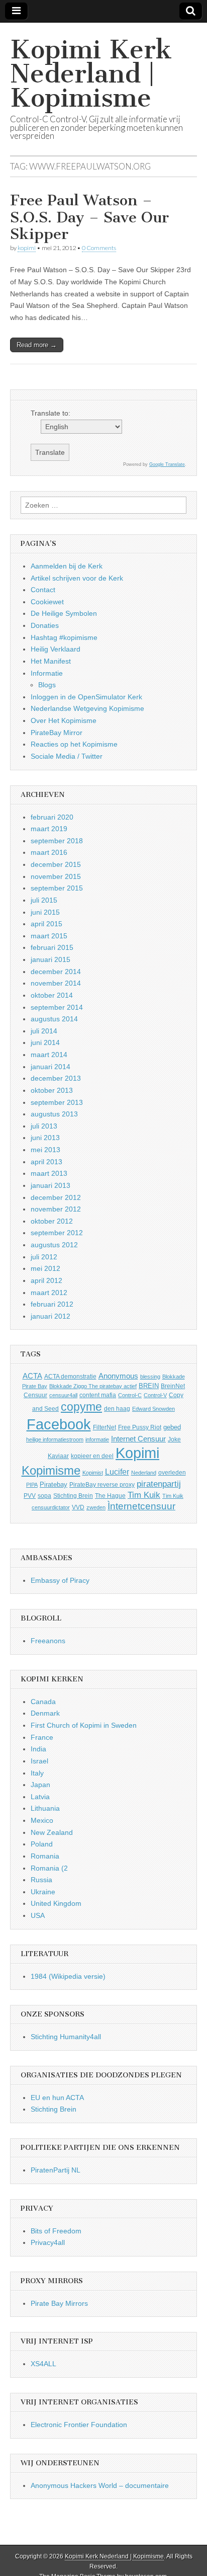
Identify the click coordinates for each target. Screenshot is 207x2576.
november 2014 (56, 983)
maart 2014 (49, 1055)
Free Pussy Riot (140, 1427)
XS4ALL (43, 2364)
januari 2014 (50, 1067)
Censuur (35, 1395)
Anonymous (118, 1376)
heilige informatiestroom (55, 1439)
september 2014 (57, 1007)
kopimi (27, 248)
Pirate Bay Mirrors (59, 2303)
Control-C (130, 1395)
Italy (37, 1773)
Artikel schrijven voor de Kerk (77, 578)
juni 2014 (45, 1042)
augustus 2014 (54, 1019)
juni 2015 (45, 912)
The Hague (110, 1496)
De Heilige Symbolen (64, 613)
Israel (39, 1761)
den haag (117, 1409)
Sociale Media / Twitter (67, 756)
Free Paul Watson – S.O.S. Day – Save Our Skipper (89, 217)
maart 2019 (49, 829)
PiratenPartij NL (56, 2170)
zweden (96, 1507)
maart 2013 (49, 1173)
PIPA (32, 1485)
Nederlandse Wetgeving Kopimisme (87, 708)
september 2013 (57, 1102)
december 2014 (56, 972)
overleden (172, 1473)
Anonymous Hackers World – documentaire (100, 2485)
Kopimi (137, 1453)
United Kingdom (56, 1903)
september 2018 (57, 841)
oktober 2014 (52, 995)
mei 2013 (45, 1150)
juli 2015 (44, 900)
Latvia (40, 1797)
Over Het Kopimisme (64, 720)
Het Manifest (51, 661)
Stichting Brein (73, 1496)
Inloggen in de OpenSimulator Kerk (86, 697)
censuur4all (63, 1395)
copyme (81, 1407)
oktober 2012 (52, 1221)
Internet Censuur (138, 1439)
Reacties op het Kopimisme (74, 744)
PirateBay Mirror (57, 733)
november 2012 (56, 1209)
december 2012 (56, 1197)
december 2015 (56, 864)
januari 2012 (50, 1316)
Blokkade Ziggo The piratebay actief (93, 1386)
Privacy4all (48, 2242)
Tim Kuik (144, 1495)
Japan (40, 1785)
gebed (172, 1427)
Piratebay (54, 1484)
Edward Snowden (153, 1409)
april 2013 (46, 1162)
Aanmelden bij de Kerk (67, 566)
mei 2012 (45, 1268)
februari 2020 (52, 817)
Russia (41, 1880)
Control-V (155, 1395)
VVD (78, 1507)
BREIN (149, 1386)
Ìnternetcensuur (141, 1506)
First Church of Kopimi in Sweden (84, 1725)
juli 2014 (44, 1031)
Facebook (59, 1424)
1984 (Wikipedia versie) (68, 1976)
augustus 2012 (54, 1245)
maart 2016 (49, 852)
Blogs (47, 685)
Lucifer (117, 1472)
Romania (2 (49, 1868)
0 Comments (99, 248)
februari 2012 (52, 1304)
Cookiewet (47, 602)
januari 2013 (50, 1185)
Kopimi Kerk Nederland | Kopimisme (91, 74)
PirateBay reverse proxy (102, 1485)
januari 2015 (50, 959)
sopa (44, 1496)
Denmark (45, 1713)
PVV (30, 1496)
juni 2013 (45, 1138)
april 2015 (46, 924)
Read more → (37, 345)
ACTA (32, 1376)
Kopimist (93, 1473)
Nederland (144, 1473)
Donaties (45, 625)
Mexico (42, 1820)
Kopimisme (51, 1470)
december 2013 (56, 1078)
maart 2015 (49, 936)
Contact (43, 590)
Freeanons (48, 1641)
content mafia (98, 1395)
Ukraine (43, 1892)
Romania (45, 1856)
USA (38, 1915)
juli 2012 (44, 1257)
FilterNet (105, 1427)
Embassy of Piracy (60, 1580)
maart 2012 (49, 1293)
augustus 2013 (54, 1114)
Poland (42, 1844)
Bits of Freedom (56, 2231)
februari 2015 (52, 947)
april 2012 (46, 1280)
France (42, 1737)
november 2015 (56, 876)
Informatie (47, 673)
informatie (97, 1439)
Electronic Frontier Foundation (79, 2425)
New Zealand (52, 1832)
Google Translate (167, 464)
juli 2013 (44, 1126)
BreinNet (173, 1386)
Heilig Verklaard (56, 649)
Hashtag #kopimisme (64, 637)
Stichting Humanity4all (66, 2037)
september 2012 (57, 1233)
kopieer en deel (92, 1456)
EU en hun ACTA (57, 2098)
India (38, 1749)
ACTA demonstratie (70, 1377)
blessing (150, 1377)
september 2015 (57, 888)
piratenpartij (159, 1484)
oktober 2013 (52, 1090)
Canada (43, 1702)
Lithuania (45, 1808)
